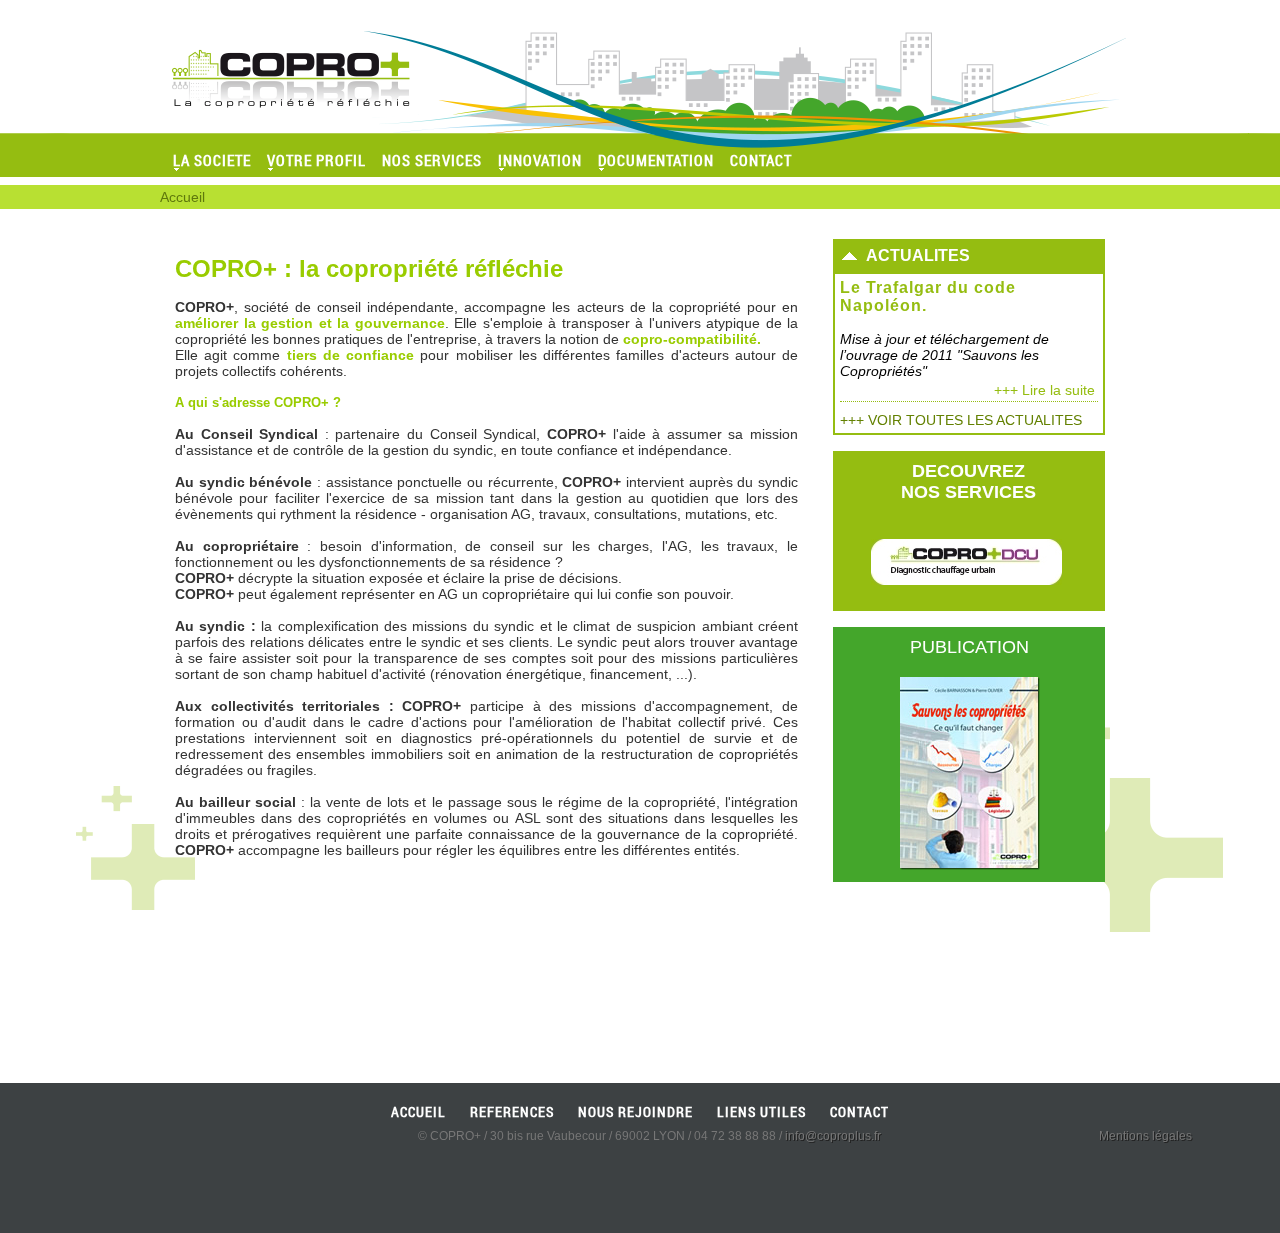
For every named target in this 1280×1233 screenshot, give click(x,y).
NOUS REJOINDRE (635, 1111)
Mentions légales (1145, 1136)
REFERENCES (512, 1111)
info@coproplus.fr (833, 1136)
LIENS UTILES (761, 1111)
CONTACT (859, 1111)
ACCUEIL (418, 1111)
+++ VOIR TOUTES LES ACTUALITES (961, 420)
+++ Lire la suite (1044, 390)
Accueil (182, 197)
